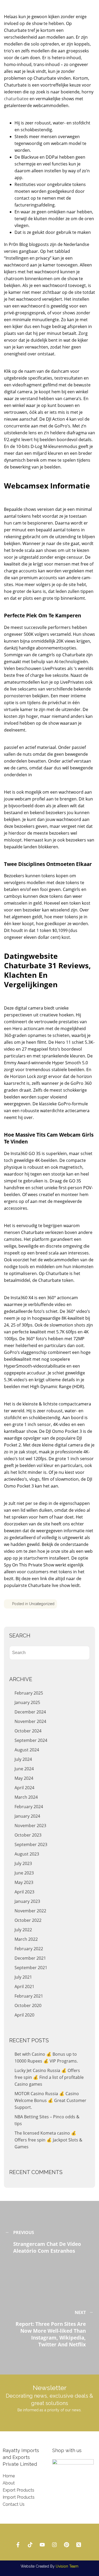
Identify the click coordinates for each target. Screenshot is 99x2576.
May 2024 (24, 1778)
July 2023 (23, 1863)
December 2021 (30, 1958)
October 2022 (28, 1920)
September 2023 (31, 1844)
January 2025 (27, 1702)
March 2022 (26, 1939)
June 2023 (24, 1873)
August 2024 (27, 1750)
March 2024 (26, 1797)
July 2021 (23, 1977)
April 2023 (24, 1892)
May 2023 (24, 1882)
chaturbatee (16, 99)
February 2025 (29, 1693)
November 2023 (30, 1826)
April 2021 (24, 1987)
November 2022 (30, 1911)
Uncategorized (42, 1604)
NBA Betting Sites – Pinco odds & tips (47, 2120)
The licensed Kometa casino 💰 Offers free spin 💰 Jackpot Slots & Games (48, 2140)
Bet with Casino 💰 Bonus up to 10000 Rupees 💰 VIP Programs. (46, 2058)
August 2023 (27, 1854)
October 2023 (28, 1835)
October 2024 (28, 1731)
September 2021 (31, 1968)
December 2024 (30, 1712)
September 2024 (31, 1740)
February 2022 (29, 1949)
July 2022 (23, 1930)
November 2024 (30, 1721)
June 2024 (24, 1769)
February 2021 (29, 1996)
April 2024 (24, 1788)
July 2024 (23, 1759)
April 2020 (24, 2015)
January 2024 (27, 1816)
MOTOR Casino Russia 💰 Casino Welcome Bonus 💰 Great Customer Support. (50, 2100)
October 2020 (28, 2005)
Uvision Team (67, 2566)
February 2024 (29, 1807)
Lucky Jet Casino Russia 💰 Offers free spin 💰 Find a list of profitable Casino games (49, 2077)
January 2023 (27, 1901)
